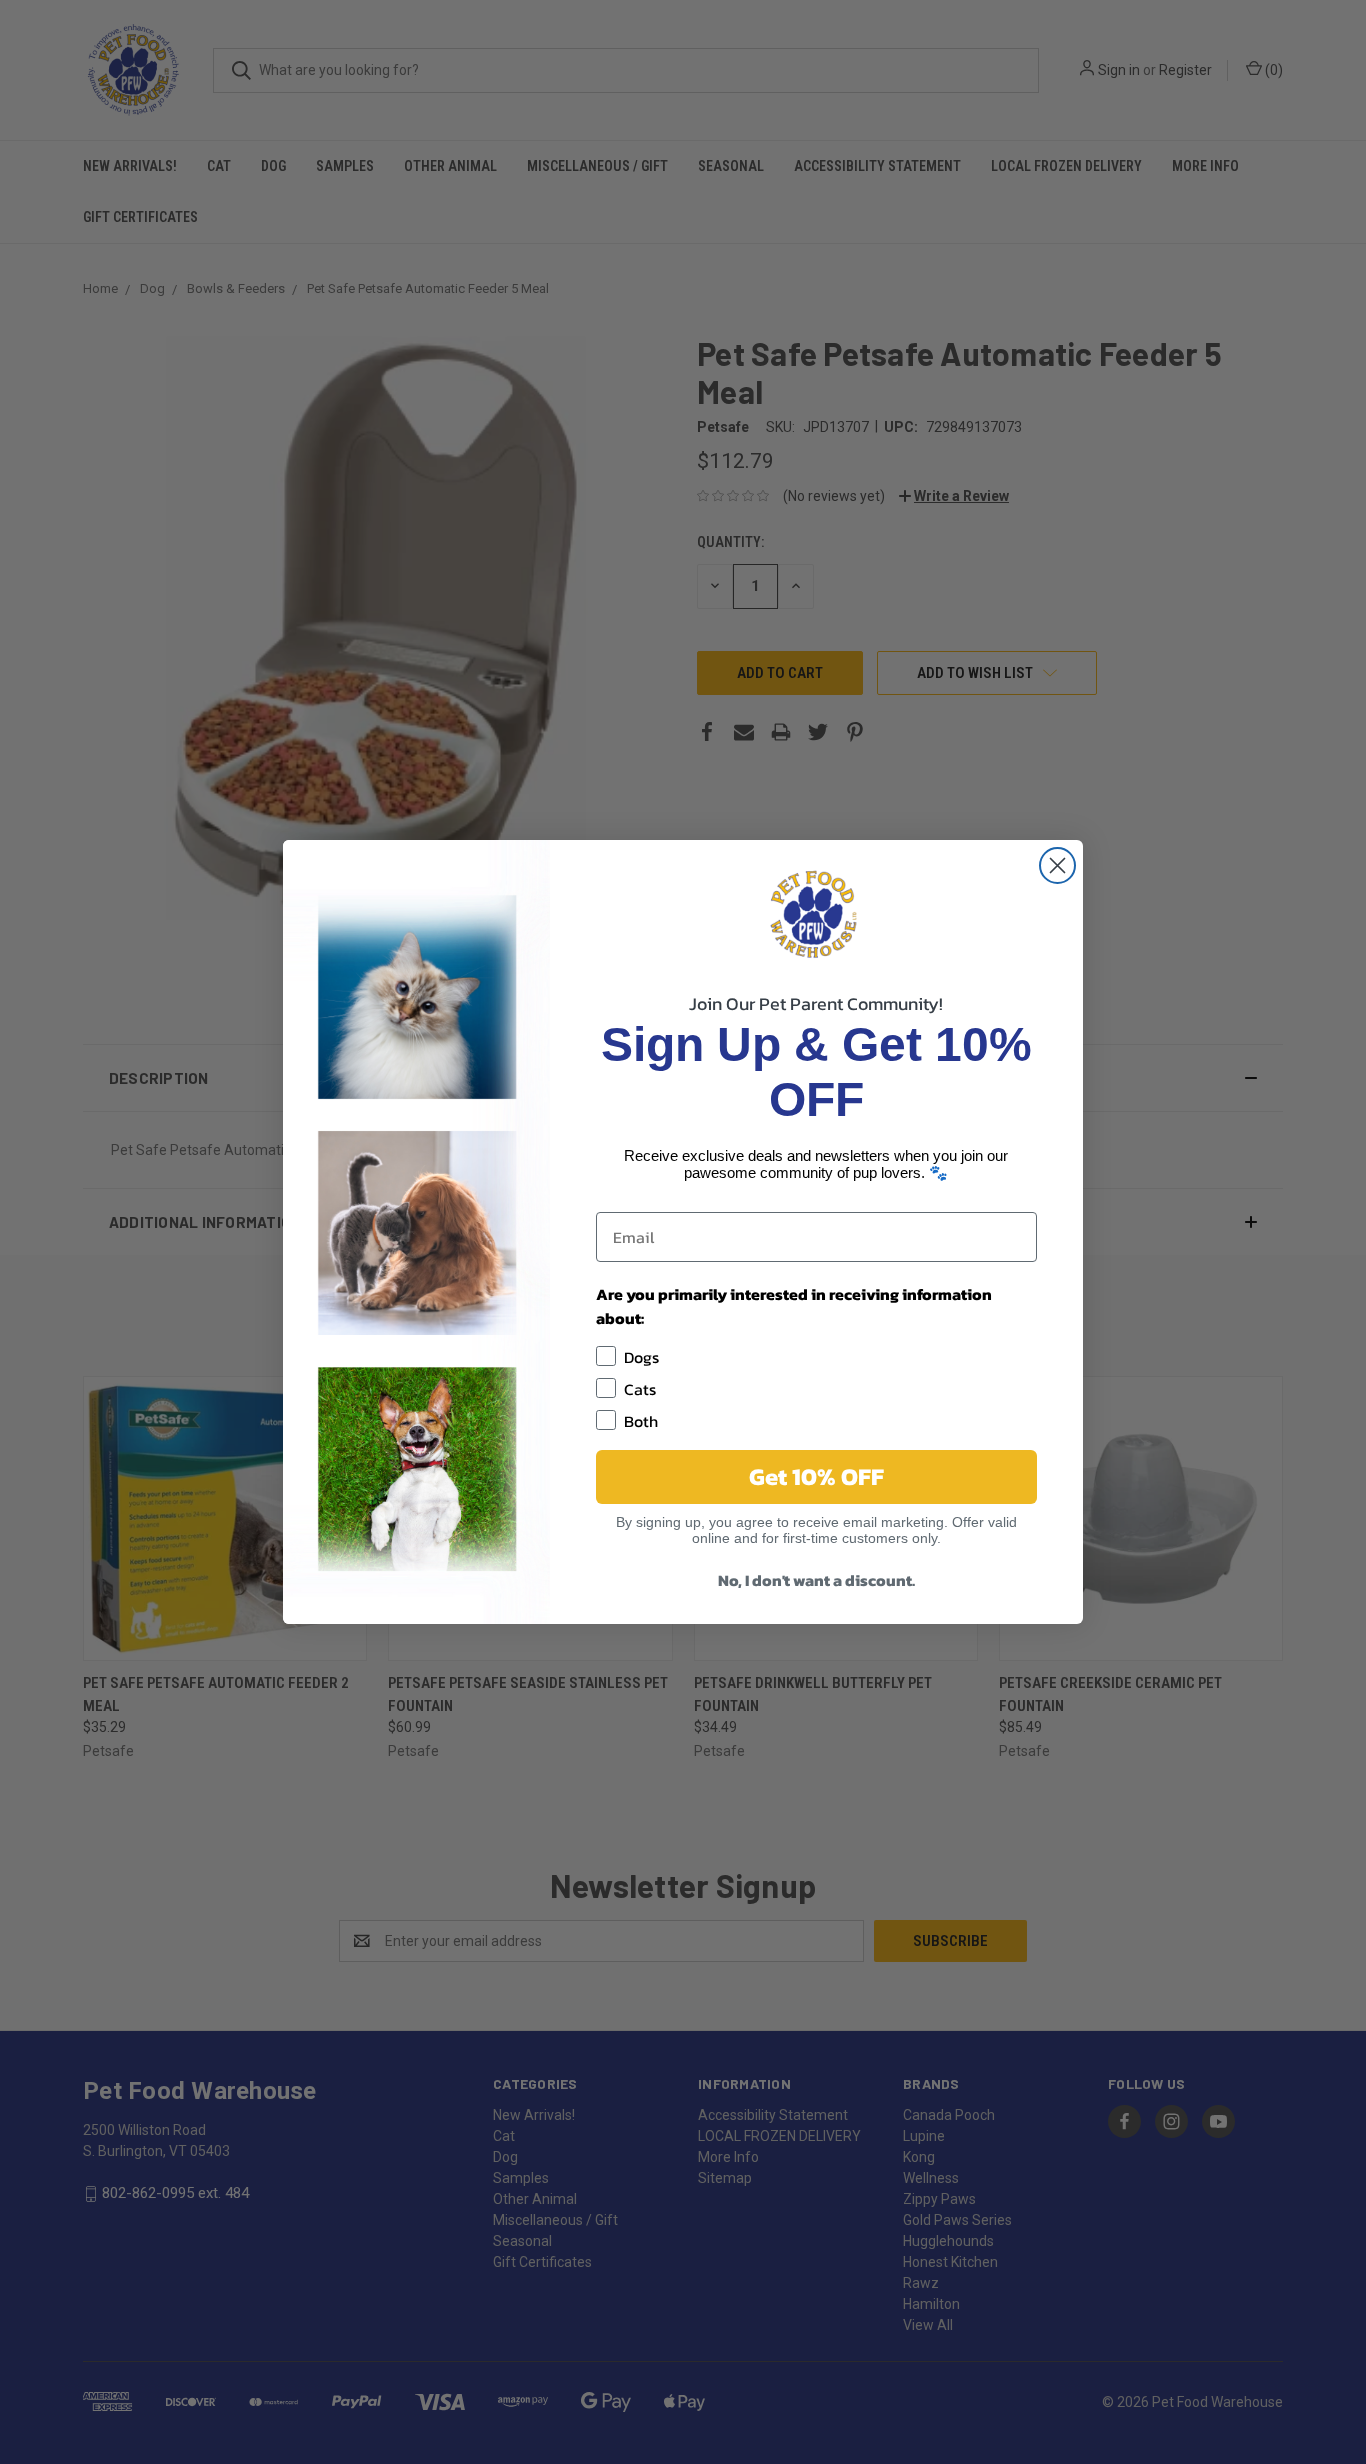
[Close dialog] (1057, 865)
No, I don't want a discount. (816, 1580)
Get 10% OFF (816, 1476)
